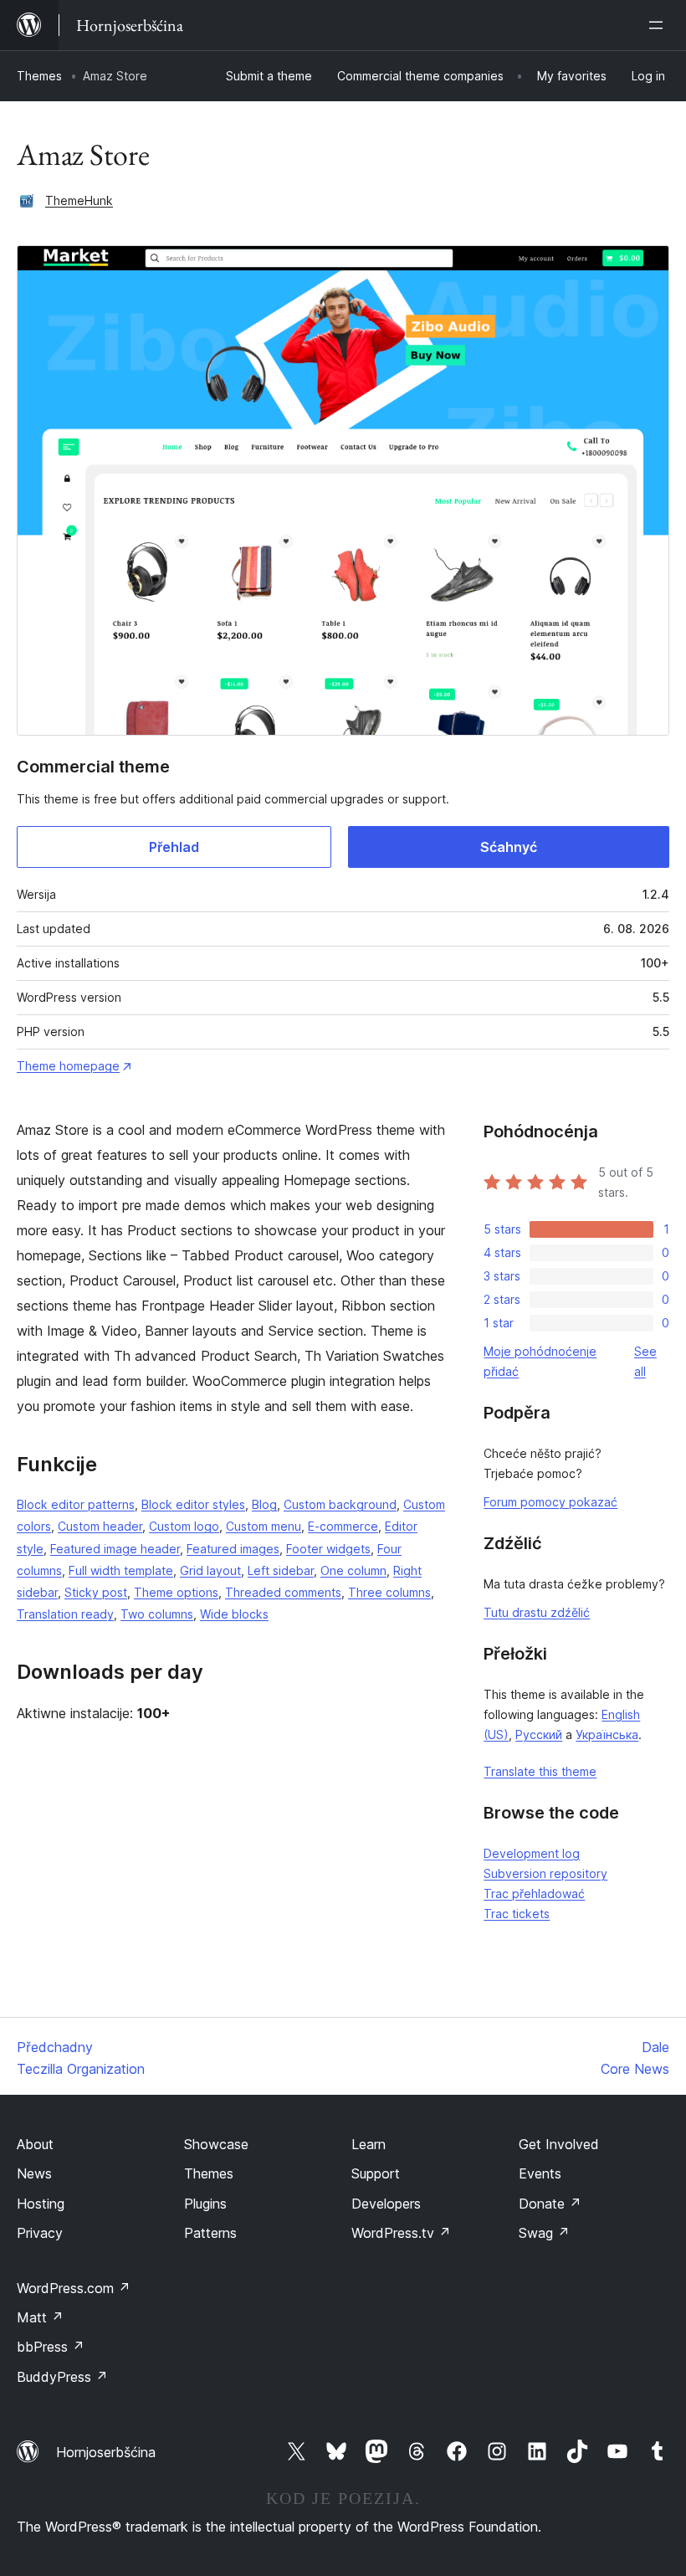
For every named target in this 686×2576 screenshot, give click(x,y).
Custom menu (264, 1526)
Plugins (205, 2204)
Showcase (216, 2144)
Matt (40, 2317)
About (35, 2144)
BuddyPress (62, 2377)
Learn (369, 2144)
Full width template (121, 1570)
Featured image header (115, 1549)
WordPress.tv (401, 2233)
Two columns (157, 1614)
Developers (386, 2204)
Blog (264, 1504)
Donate (550, 2204)
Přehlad (174, 847)
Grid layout (210, 1570)
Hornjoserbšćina (106, 2452)
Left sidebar (281, 1570)
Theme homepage (68, 1066)
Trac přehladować (534, 1894)
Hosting (41, 2204)
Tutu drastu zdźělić (537, 1612)
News (34, 2173)
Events (540, 2173)
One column (353, 1570)
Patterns (210, 2233)
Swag (544, 2233)
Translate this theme (540, 1771)
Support (376, 2173)
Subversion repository (545, 1873)
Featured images (233, 1549)
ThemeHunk (79, 200)
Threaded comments (283, 1592)
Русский (539, 1734)
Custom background (340, 1504)
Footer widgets (328, 1549)
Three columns (389, 1592)
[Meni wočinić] (659, 25)
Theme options (176, 1592)
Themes (39, 76)
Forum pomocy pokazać (550, 1502)
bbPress (51, 2347)
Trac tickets (517, 1914)
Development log (532, 1853)
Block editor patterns (76, 1504)
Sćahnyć (509, 847)
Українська (607, 1734)
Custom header (100, 1526)
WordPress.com (74, 2288)
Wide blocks (234, 1614)
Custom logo (184, 1526)
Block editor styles (193, 1504)
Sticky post (96, 1592)
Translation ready (65, 1614)
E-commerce (343, 1526)
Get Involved (559, 2144)
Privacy (40, 2233)
